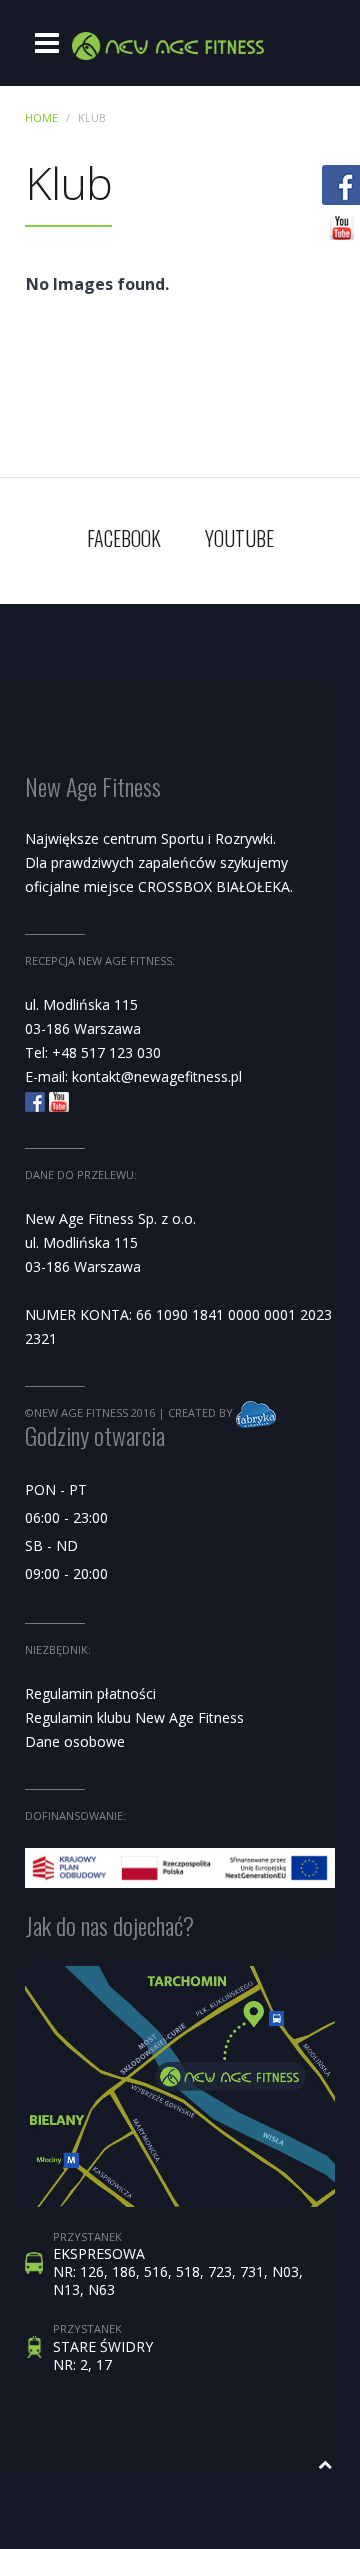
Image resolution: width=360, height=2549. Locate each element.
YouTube (239, 538)
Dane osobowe (75, 1741)
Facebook (124, 538)
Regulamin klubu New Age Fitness (134, 1717)
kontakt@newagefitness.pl (157, 1076)
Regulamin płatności (90, 1693)
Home (41, 117)
